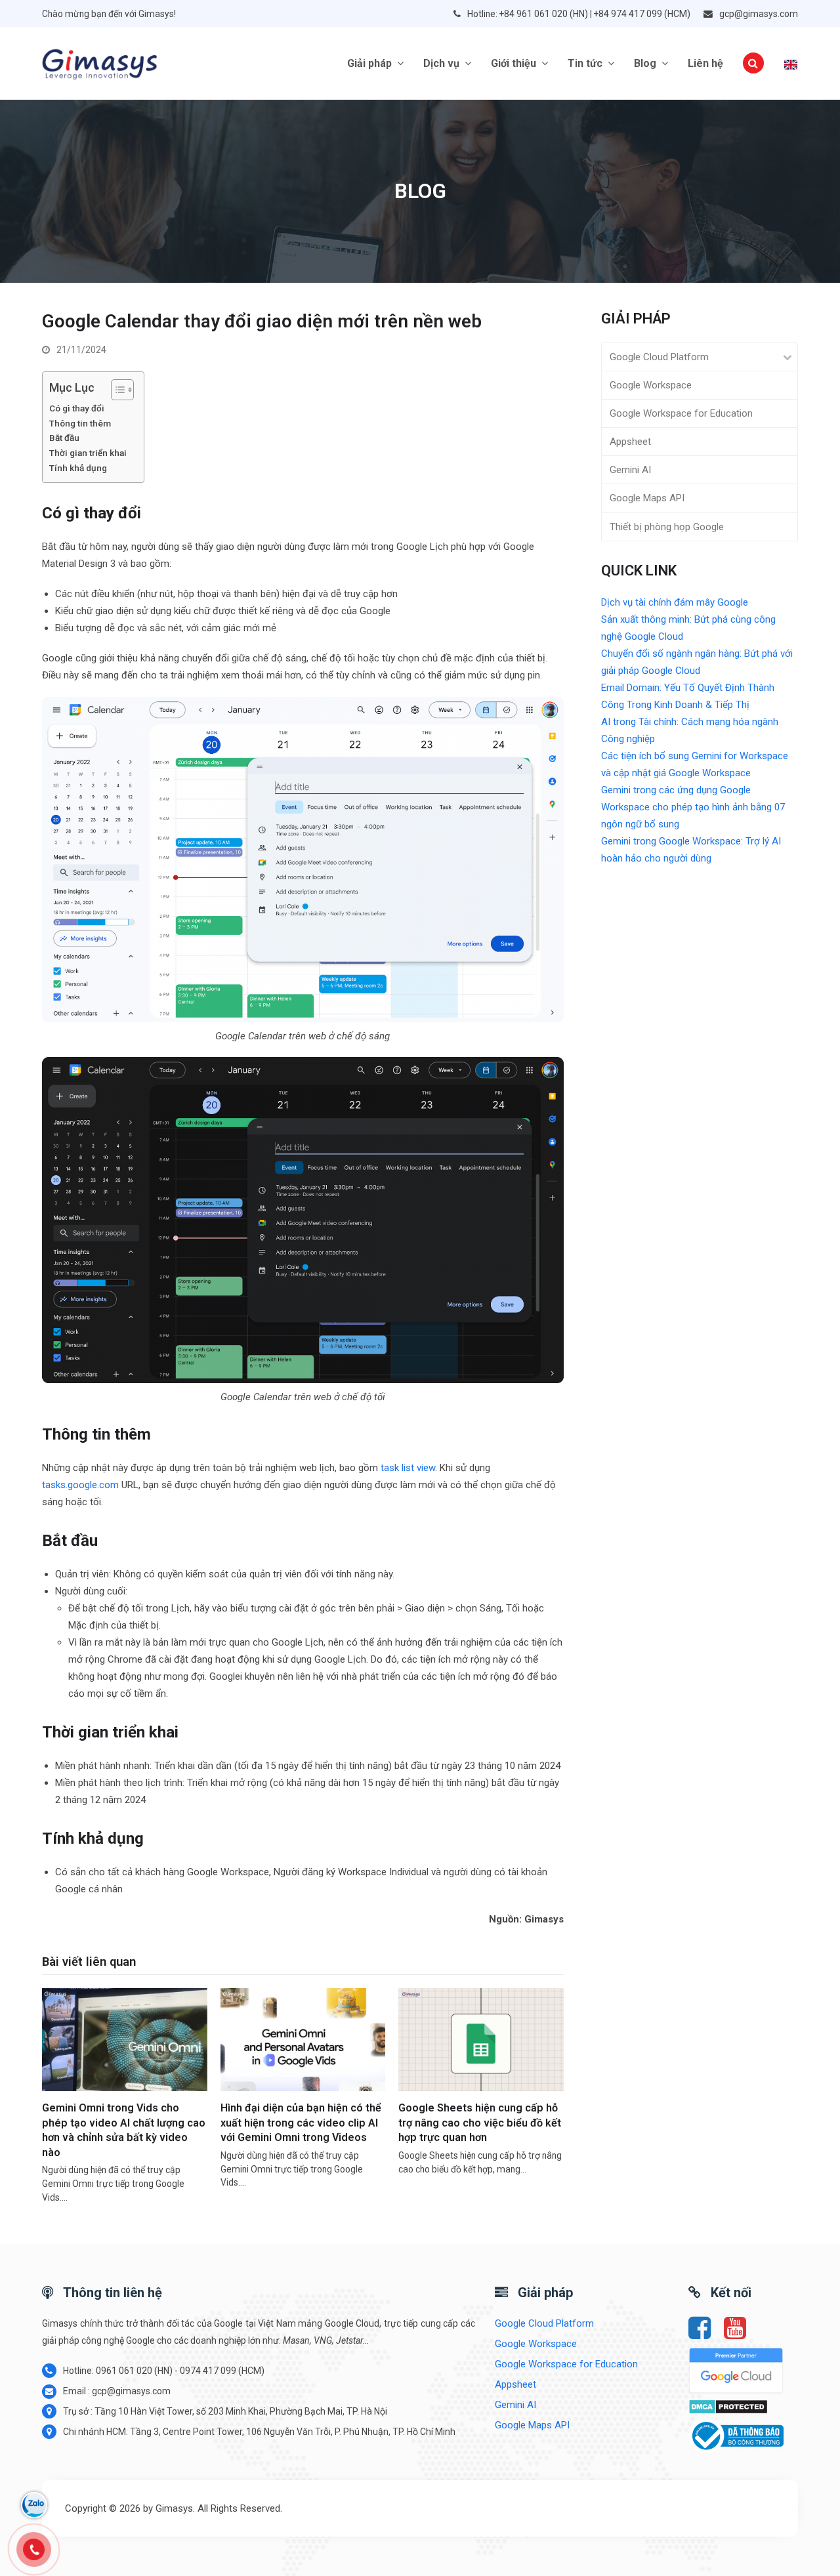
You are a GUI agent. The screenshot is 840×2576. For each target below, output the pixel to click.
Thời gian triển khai (88, 453)
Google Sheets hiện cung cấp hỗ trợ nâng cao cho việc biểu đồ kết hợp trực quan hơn (480, 2123)
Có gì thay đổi (78, 408)
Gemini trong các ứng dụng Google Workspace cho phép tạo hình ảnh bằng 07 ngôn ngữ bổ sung (693, 807)
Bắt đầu (64, 438)
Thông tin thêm (80, 423)
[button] (753, 64)
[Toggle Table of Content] (116, 390)
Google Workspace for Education (681, 413)
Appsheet (630, 442)
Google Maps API (647, 498)
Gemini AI (630, 470)
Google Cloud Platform (659, 357)
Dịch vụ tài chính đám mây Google (675, 602)
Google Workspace (651, 385)
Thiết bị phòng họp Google (667, 527)
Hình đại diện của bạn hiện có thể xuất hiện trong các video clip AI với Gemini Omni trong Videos (301, 2123)
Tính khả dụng (78, 468)
